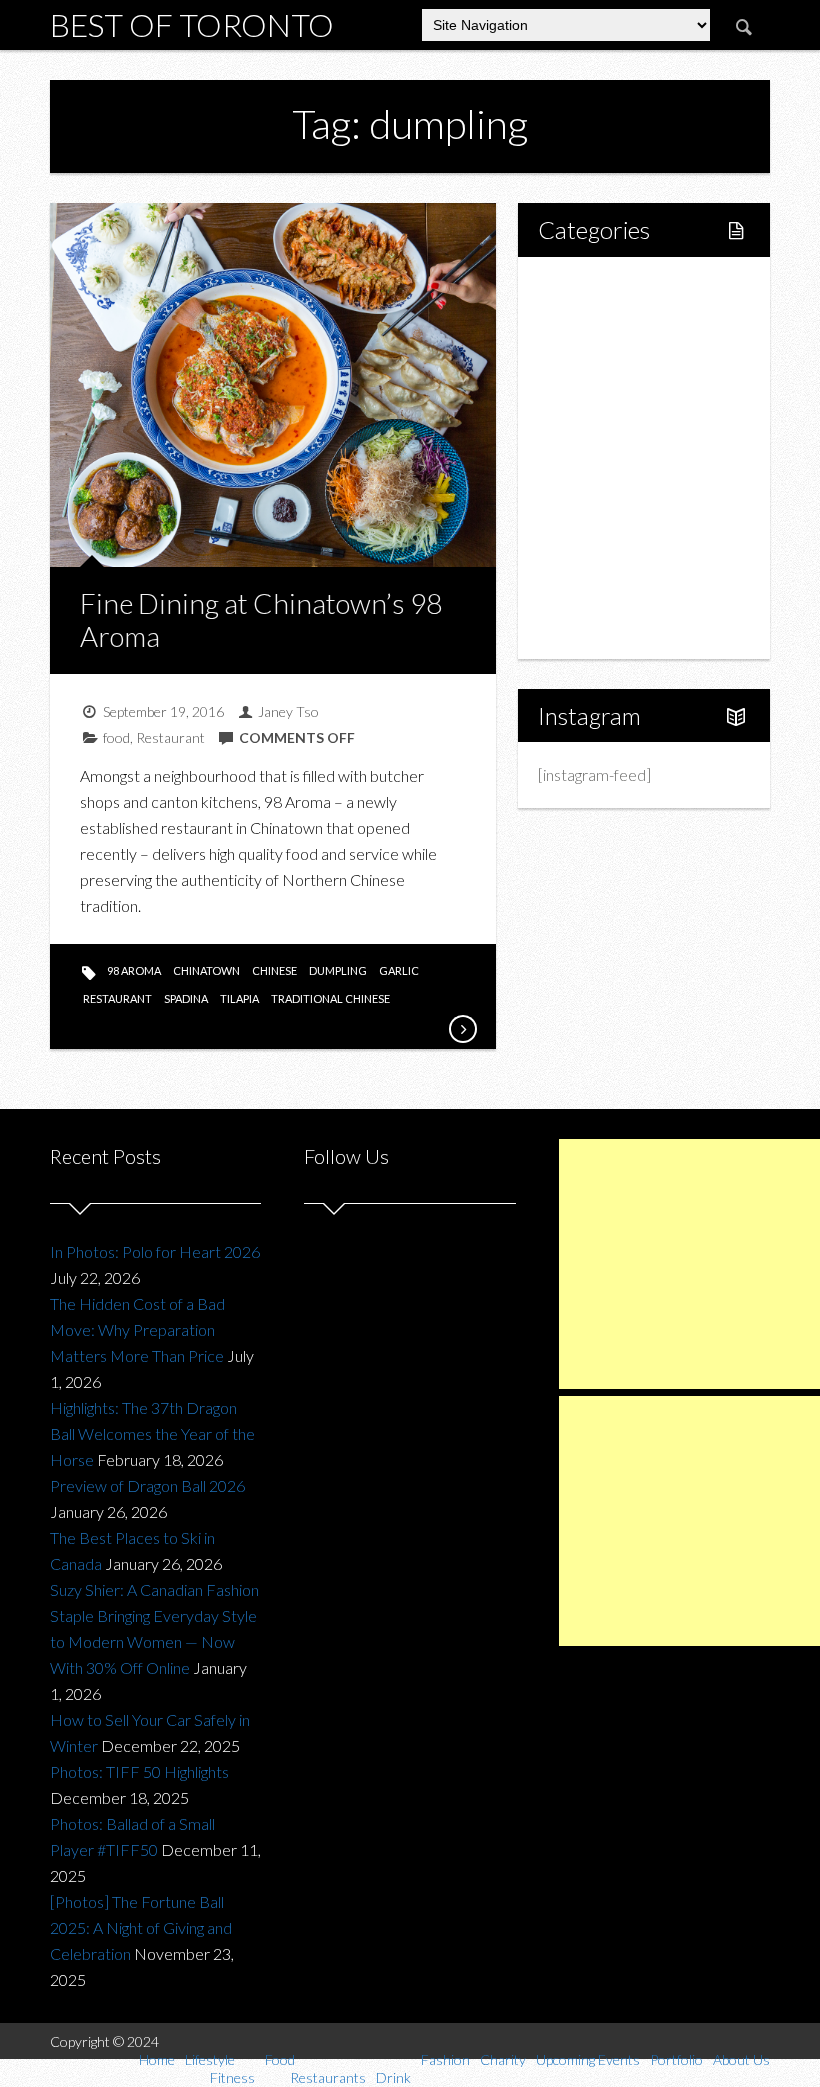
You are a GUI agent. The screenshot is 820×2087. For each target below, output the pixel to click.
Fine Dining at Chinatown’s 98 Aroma (261, 620)
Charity (585, 525)
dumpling (338, 970)
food (116, 737)
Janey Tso (288, 711)
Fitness (605, 355)
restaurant (117, 998)
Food (578, 389)
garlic (399, 970)
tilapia (239, 998)
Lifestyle (589, 321)
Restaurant (170, 737)
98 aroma (134, 970)
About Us (591, 627)
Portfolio (590, 593)
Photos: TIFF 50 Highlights (139, 1771)
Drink (599, 457)
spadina (186, 998)
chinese (274, 970)
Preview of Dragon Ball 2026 (147, 1485)
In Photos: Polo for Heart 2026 (155, 1251)
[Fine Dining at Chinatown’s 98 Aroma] (462, 1029)
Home (582, 287)
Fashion (586, 491)
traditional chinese (330, 998)
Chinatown (206, 970)
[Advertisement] (689, 1264)
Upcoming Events (619, 559)
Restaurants (621, 423)
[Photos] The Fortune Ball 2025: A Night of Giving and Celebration (141, 1927)
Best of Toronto (192, 24)
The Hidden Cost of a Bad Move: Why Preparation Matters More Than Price (137, 1329)
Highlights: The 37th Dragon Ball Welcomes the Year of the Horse (152, 1433)
